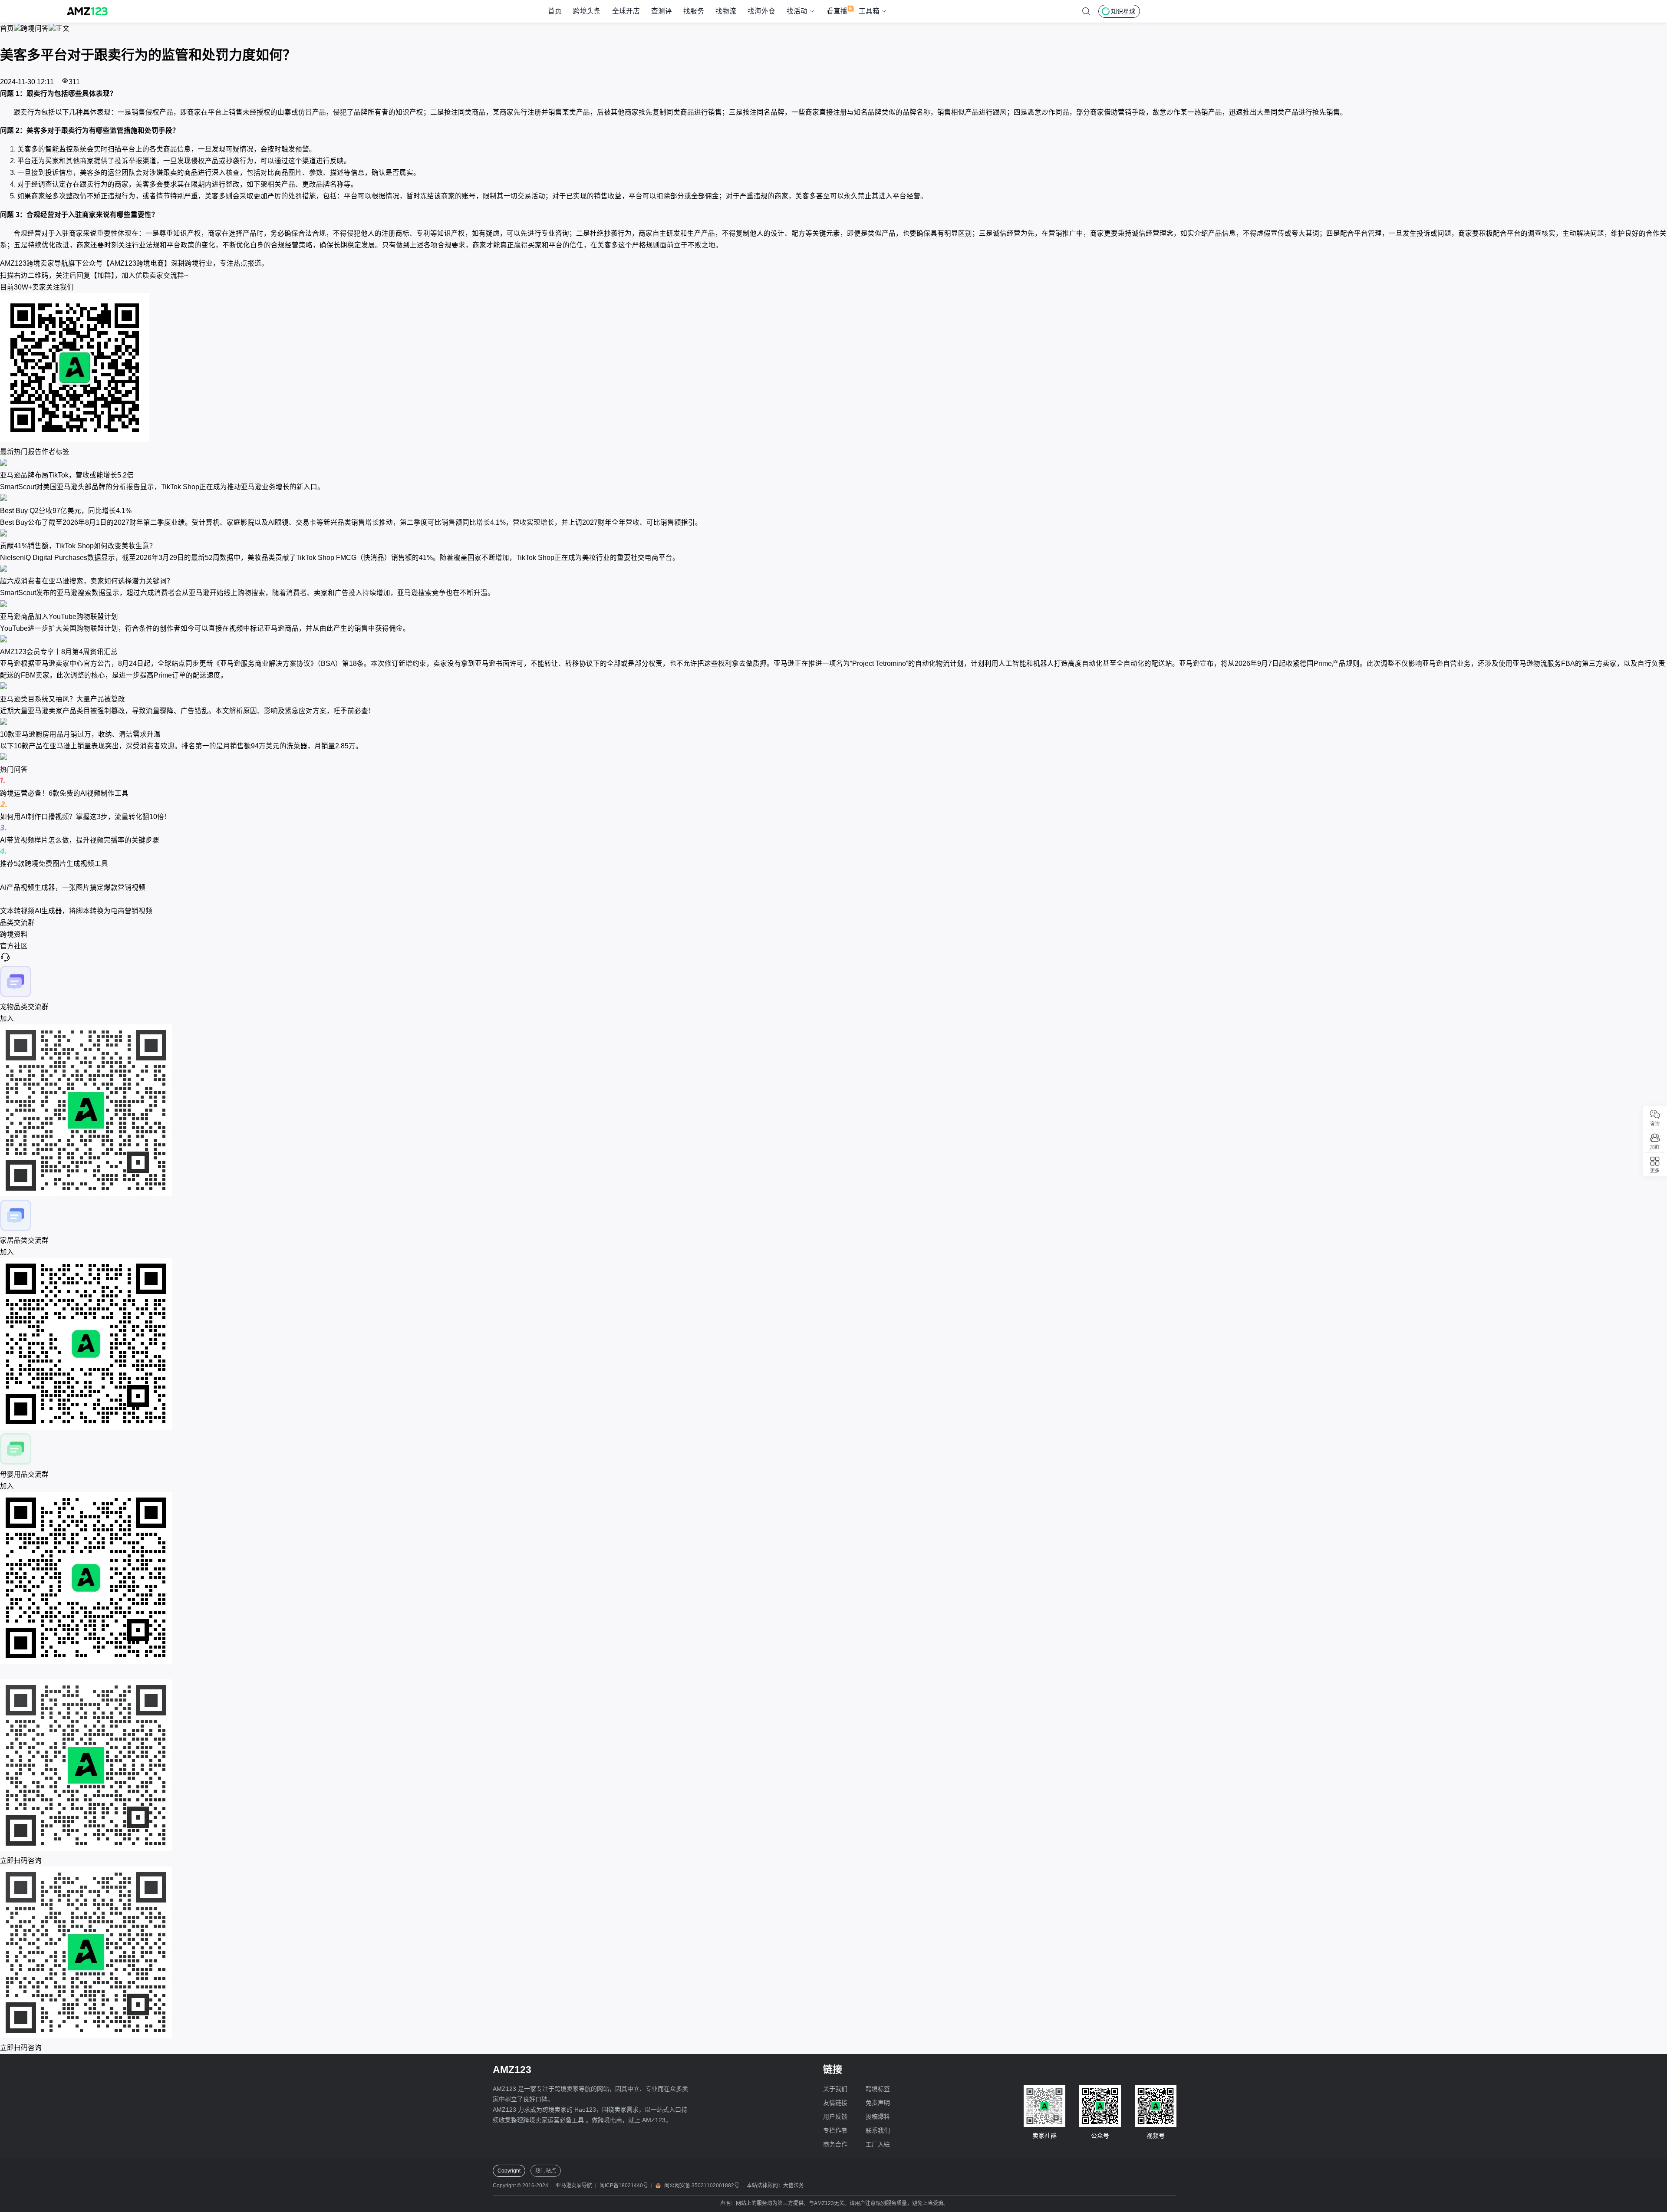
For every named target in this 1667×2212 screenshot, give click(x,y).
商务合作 (835, 2144)
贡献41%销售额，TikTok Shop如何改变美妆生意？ (78, 546)
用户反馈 (835, 2117)
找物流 (726, 11)
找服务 (694, 11)
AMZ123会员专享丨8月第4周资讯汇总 (59, 652)
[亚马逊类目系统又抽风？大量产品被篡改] (833, 687)
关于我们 (835, 2089)
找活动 (797, 11)
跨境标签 (878, 2089)
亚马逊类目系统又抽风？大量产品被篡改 (63, 699)
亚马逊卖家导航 (574, 2186)
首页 (555, 11)
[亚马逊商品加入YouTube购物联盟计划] (833, 605)
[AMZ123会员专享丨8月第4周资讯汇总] (833, 640)
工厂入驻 (878, 2144)
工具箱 (869, 11)
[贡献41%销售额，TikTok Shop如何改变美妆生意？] (833, 534)
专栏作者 (835, 2130)
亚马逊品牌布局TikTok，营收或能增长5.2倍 (67, 475)
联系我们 (878, 2130)
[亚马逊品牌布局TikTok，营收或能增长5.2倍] (833, 463)
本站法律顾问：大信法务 (775, 2186)
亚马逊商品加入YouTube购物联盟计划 (59, 617)
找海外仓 (761, 11)
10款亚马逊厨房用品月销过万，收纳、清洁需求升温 (80, 734)
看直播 (837, 11)
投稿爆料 (878, 2117)
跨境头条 (587, 11)
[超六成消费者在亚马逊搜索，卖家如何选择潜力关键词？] (833, 569)
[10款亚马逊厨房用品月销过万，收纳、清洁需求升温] (833, 723)
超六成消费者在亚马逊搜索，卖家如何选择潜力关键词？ (87, 581)
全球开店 (626, 11)
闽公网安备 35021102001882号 (702, 2186)
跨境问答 (35, 28)
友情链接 (835, 2103)
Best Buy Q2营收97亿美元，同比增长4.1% (66, 511)
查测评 (662, 11)
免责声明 (878, 2103)
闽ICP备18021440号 (624, 2186)
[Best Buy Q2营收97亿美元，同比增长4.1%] (833, 499)
